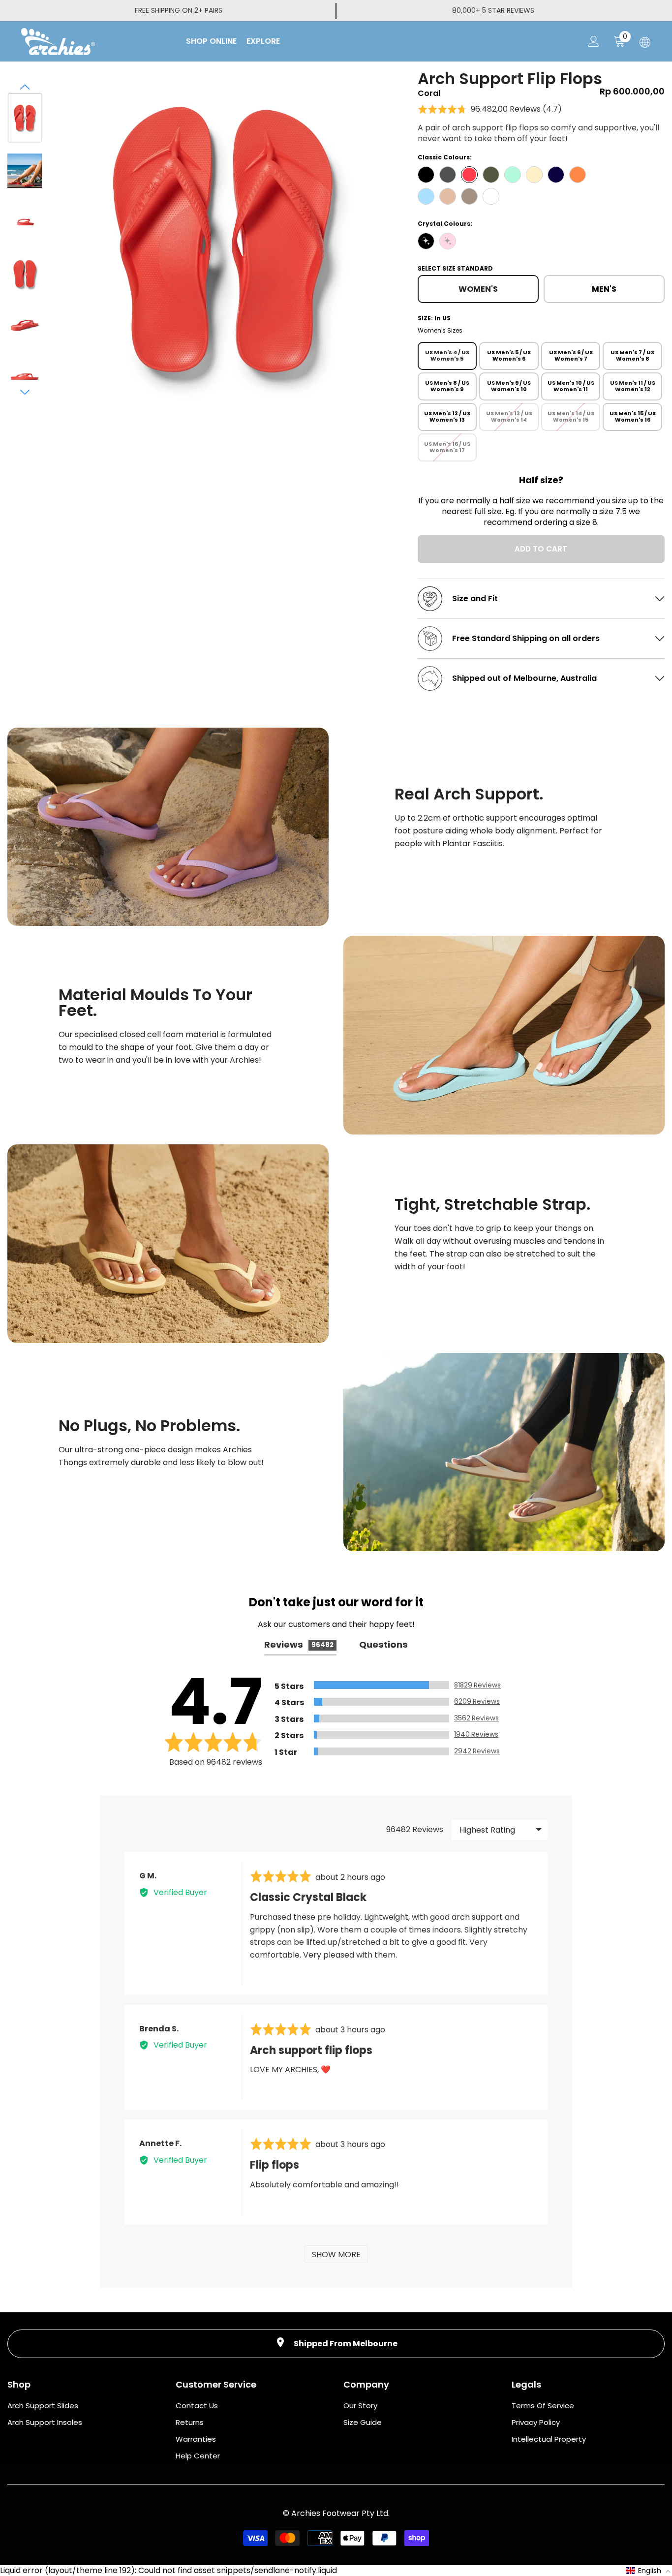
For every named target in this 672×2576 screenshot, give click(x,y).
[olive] (491, 175)
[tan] (448, 196)
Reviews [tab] (299, 1644)
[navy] (556, 175)
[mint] (513, 175)
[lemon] (534, 175)
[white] (491, 196)
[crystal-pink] (448, 241)
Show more (336, 2254)
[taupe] (469, 196)
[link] (168, 827)
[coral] (469, 175)
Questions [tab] (383, 1644)
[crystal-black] (426, 241)
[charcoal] (448, 175)
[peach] (578, 175)
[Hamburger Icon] (645, 42)
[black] (426, 175)
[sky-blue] (426, 196)
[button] (25, 87)
